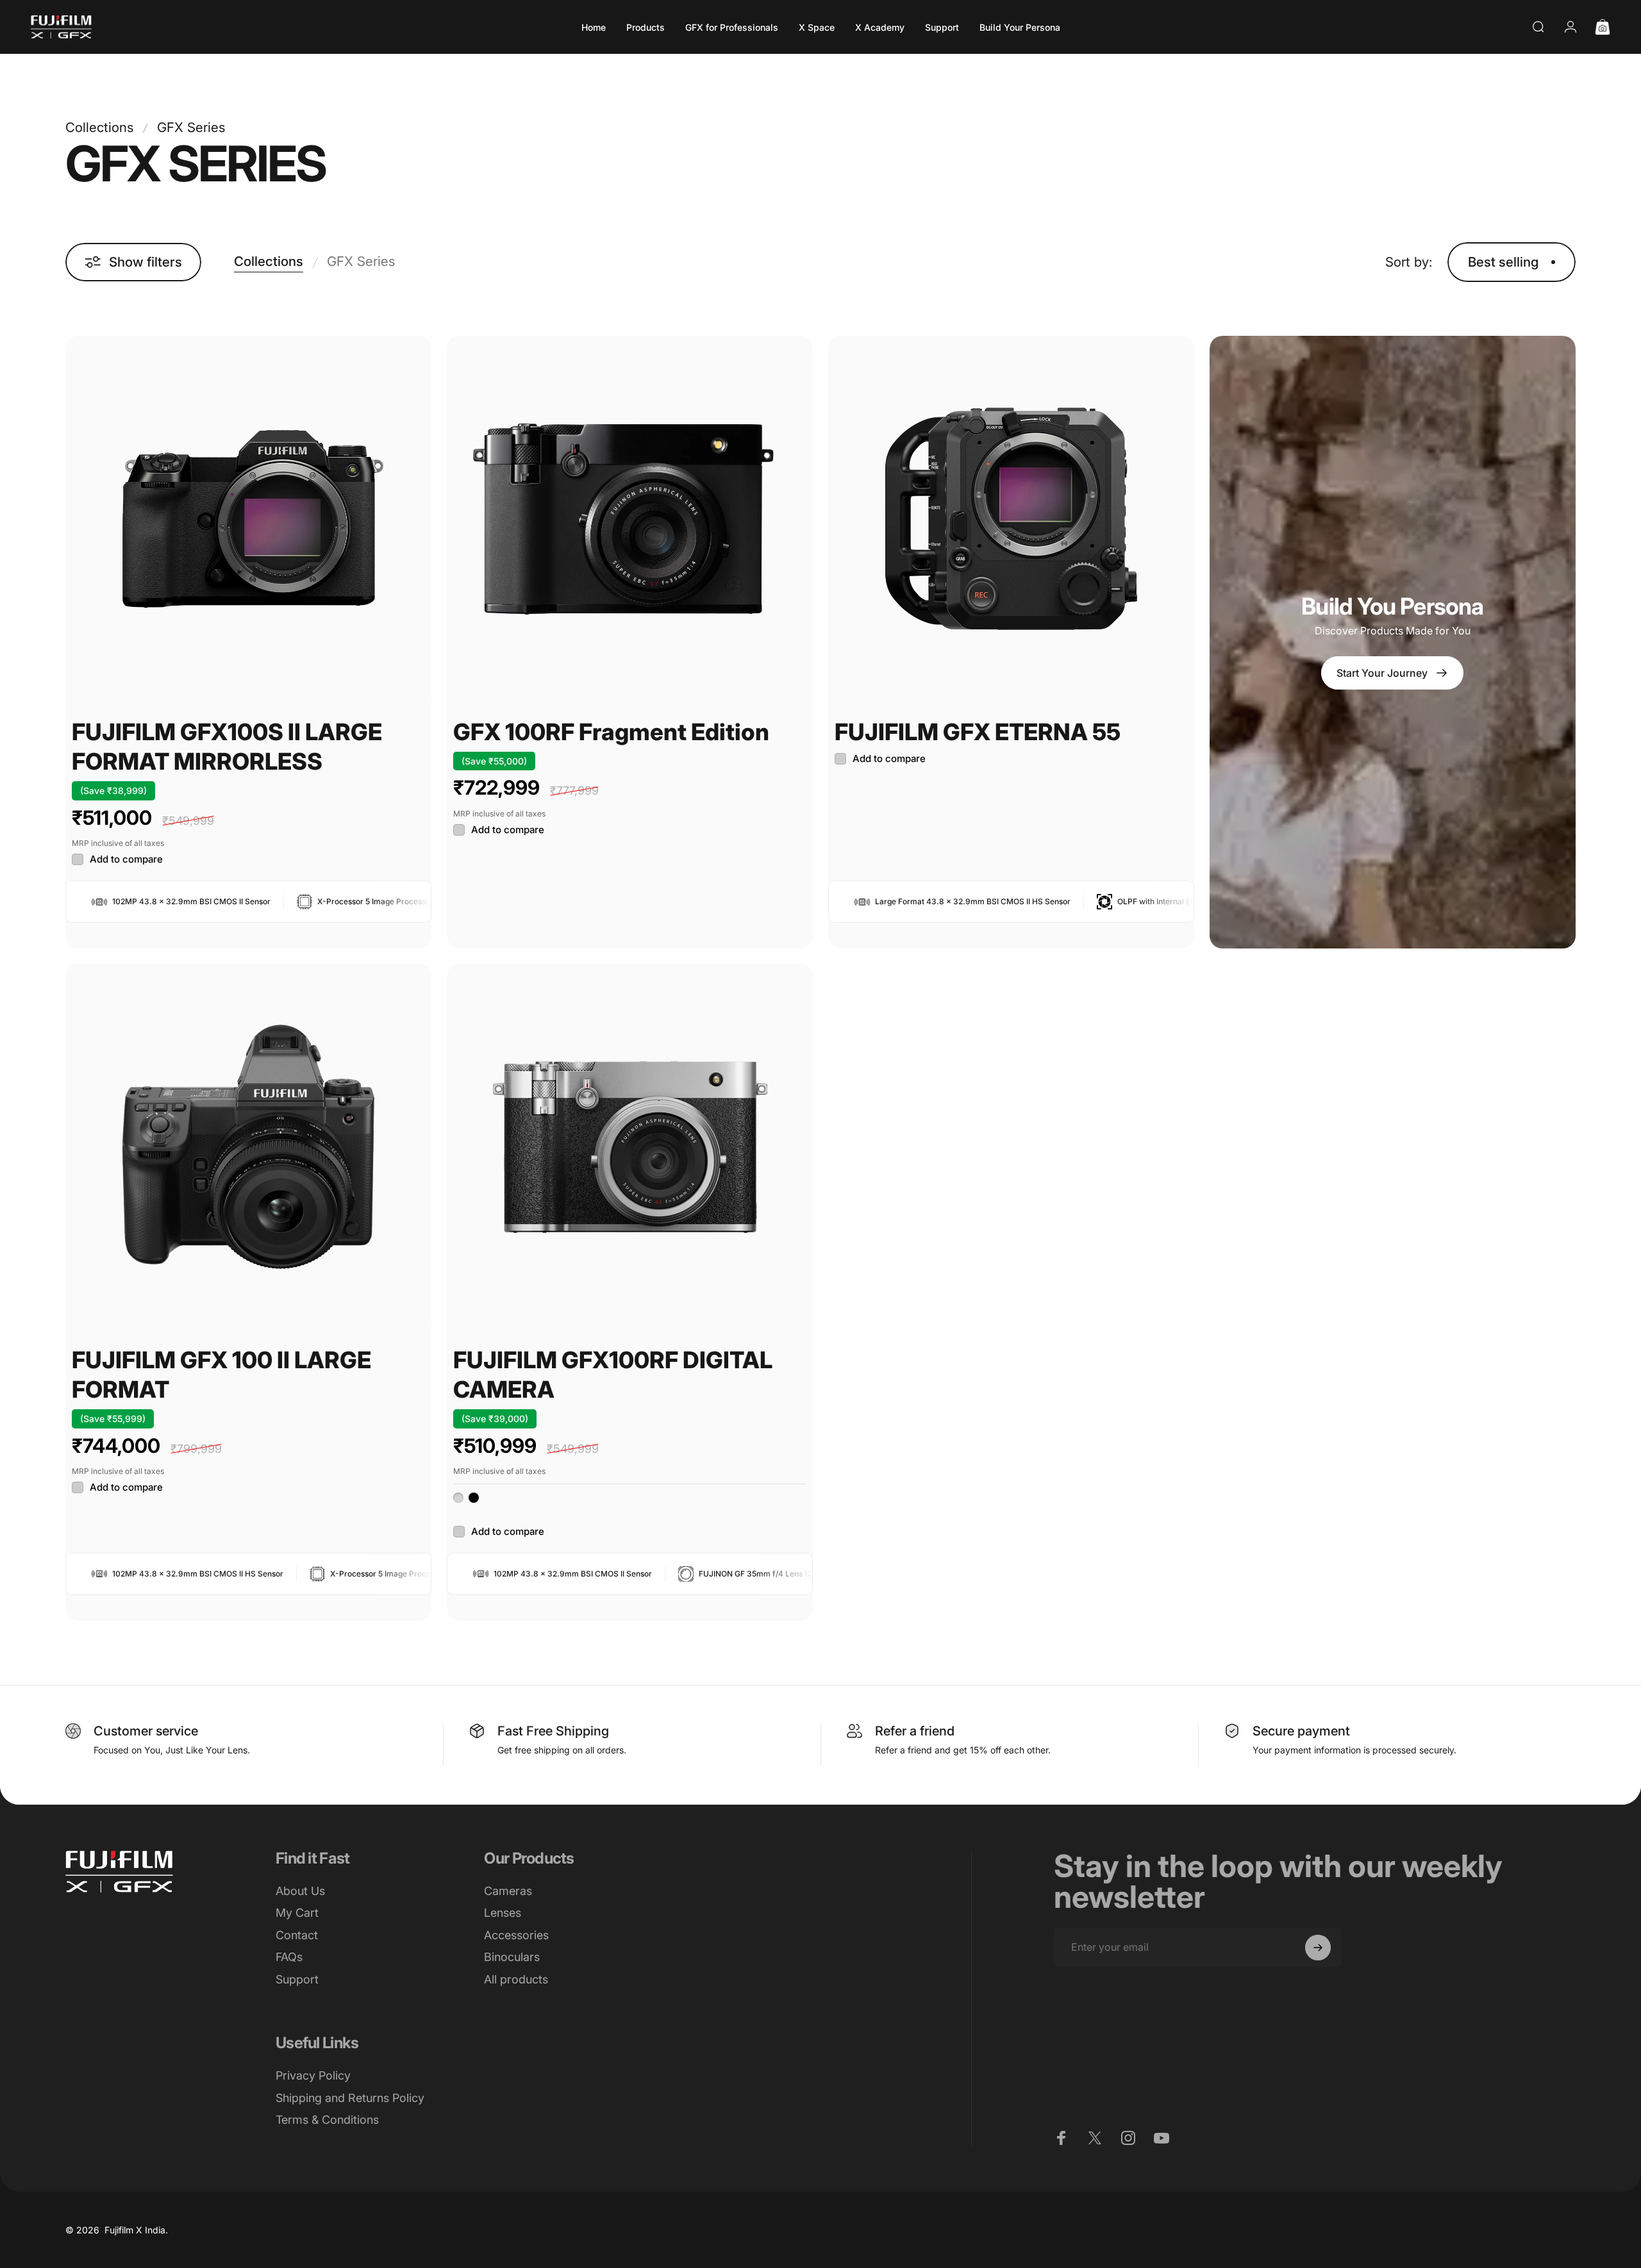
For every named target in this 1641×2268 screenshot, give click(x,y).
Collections (99, 127)
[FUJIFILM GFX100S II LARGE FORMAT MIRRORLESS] (248, 519)
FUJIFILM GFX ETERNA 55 (978, 732)
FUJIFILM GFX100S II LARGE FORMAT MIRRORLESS (227, 747)
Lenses (503, 1913)
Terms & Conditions (327, 2120)
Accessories (516, 1935)
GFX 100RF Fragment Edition (611, 732)
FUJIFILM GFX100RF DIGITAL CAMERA (613, 1375)
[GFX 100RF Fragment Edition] (630, 519)
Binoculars (512, 1957)
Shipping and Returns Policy (350, 2098)
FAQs (289, 1957)
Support (297, 1979)
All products (516, 1979)
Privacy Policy (313, 2075)
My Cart (297, 1913)
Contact (297, 1935)
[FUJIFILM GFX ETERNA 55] (1011, 519)
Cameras (508, 1891)
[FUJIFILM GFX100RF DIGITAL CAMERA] (630, 1147)
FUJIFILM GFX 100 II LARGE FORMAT (221, 1375)
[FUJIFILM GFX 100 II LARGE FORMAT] (248, 1147)
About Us (300, 1891)
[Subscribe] (1318, 1948)
